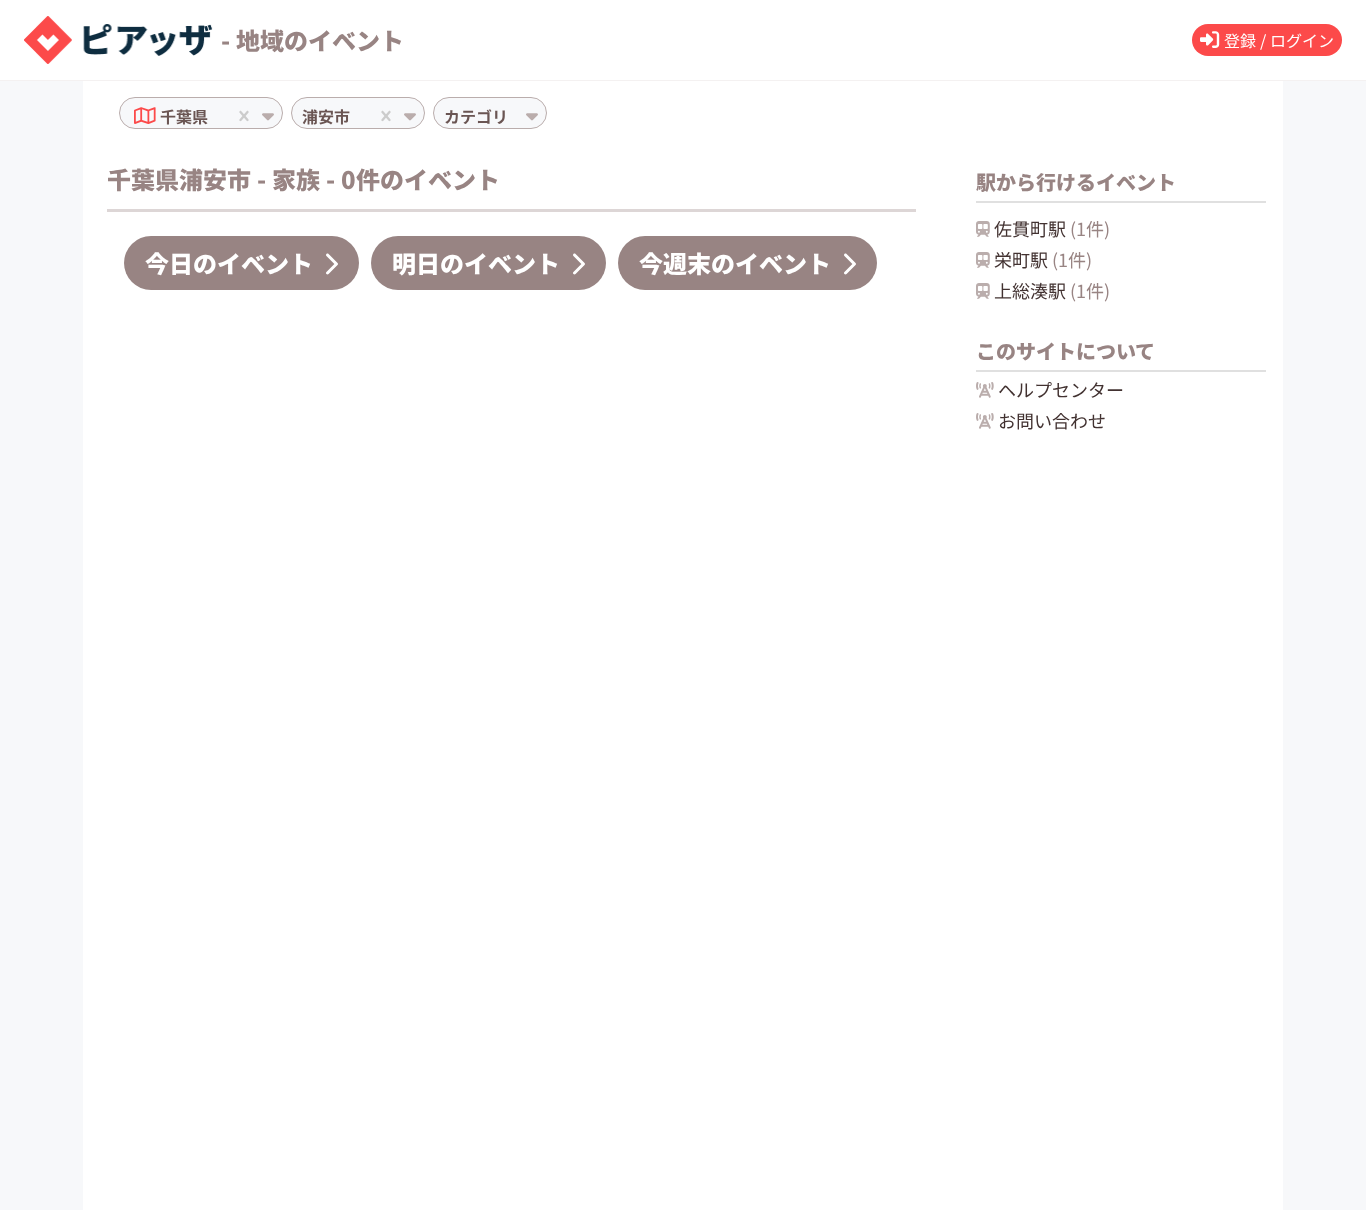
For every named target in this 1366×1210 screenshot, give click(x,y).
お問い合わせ (1052, 420)
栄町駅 (1043, 259)
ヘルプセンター (1061, 389)
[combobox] (214, 116)
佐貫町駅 (1052, 228)
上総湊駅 (1052, 290)
